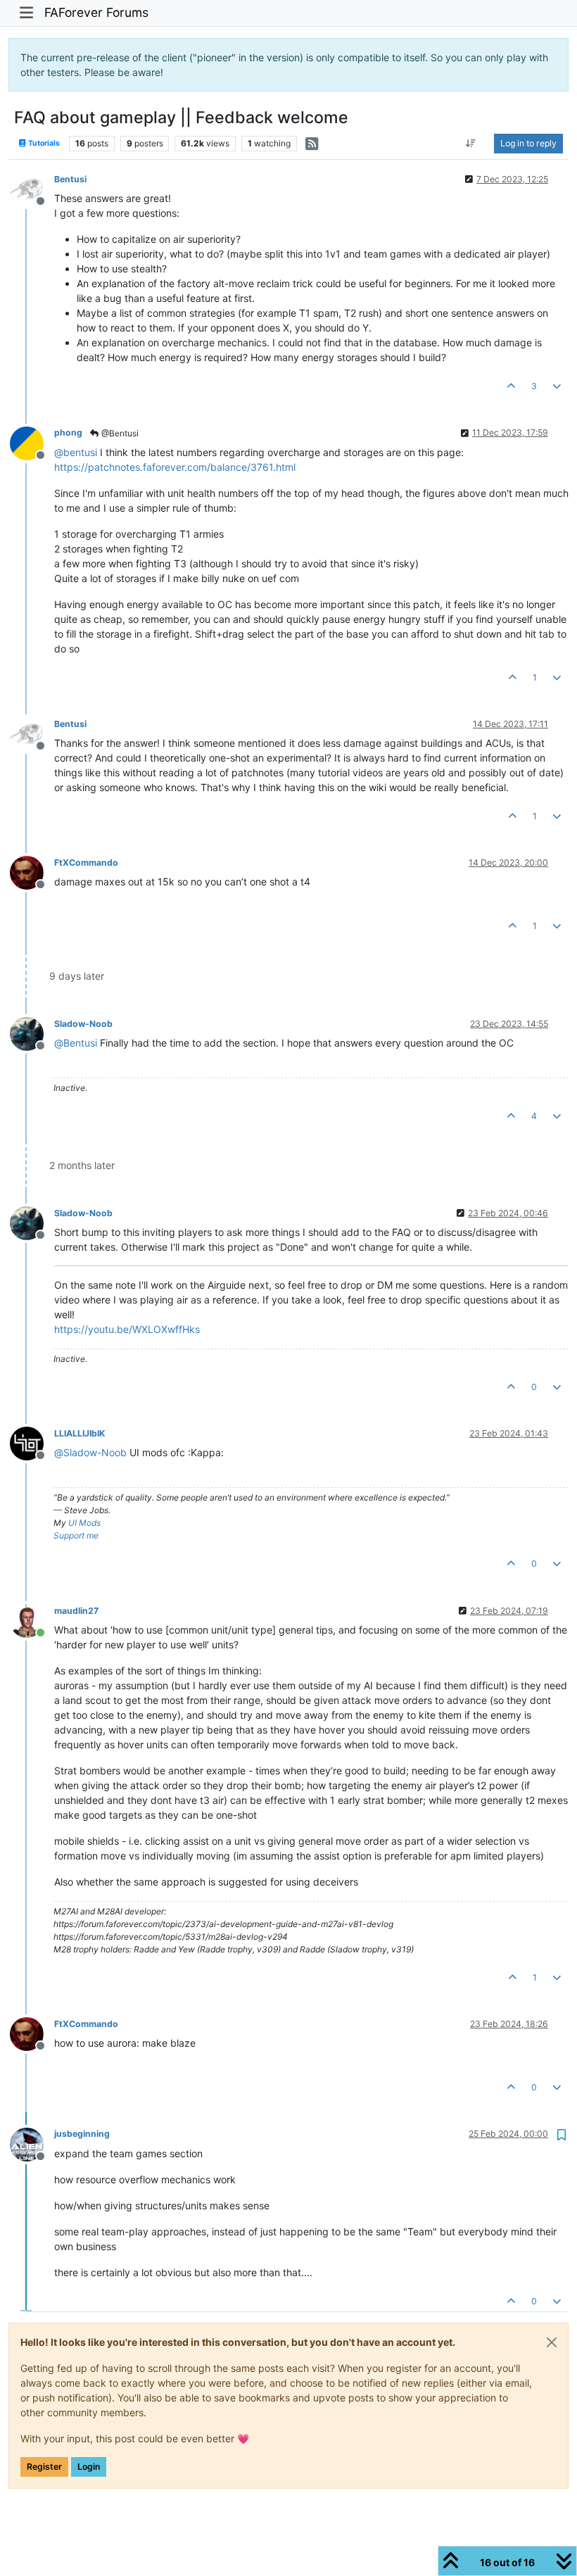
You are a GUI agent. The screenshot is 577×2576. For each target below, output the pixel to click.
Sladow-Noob (83, 1024)
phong (68, 433)
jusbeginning (82, 2134)
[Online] (32, 1620)
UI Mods (84, 1523)
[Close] (552, 2342)
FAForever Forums (96, 12)
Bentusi (70, 179)
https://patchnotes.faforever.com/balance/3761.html (175, 467)
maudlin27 (76, 1611)
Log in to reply (528, 143)
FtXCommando (86, 863)
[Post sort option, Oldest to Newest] (471, 144)
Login (89, 2467)
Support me (76, 1535)
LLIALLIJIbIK (80, 1433)
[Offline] (32, 188)
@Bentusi (119, 433)
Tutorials (43, 143)
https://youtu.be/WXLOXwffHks (127, 1329)
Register (44, 2467)
